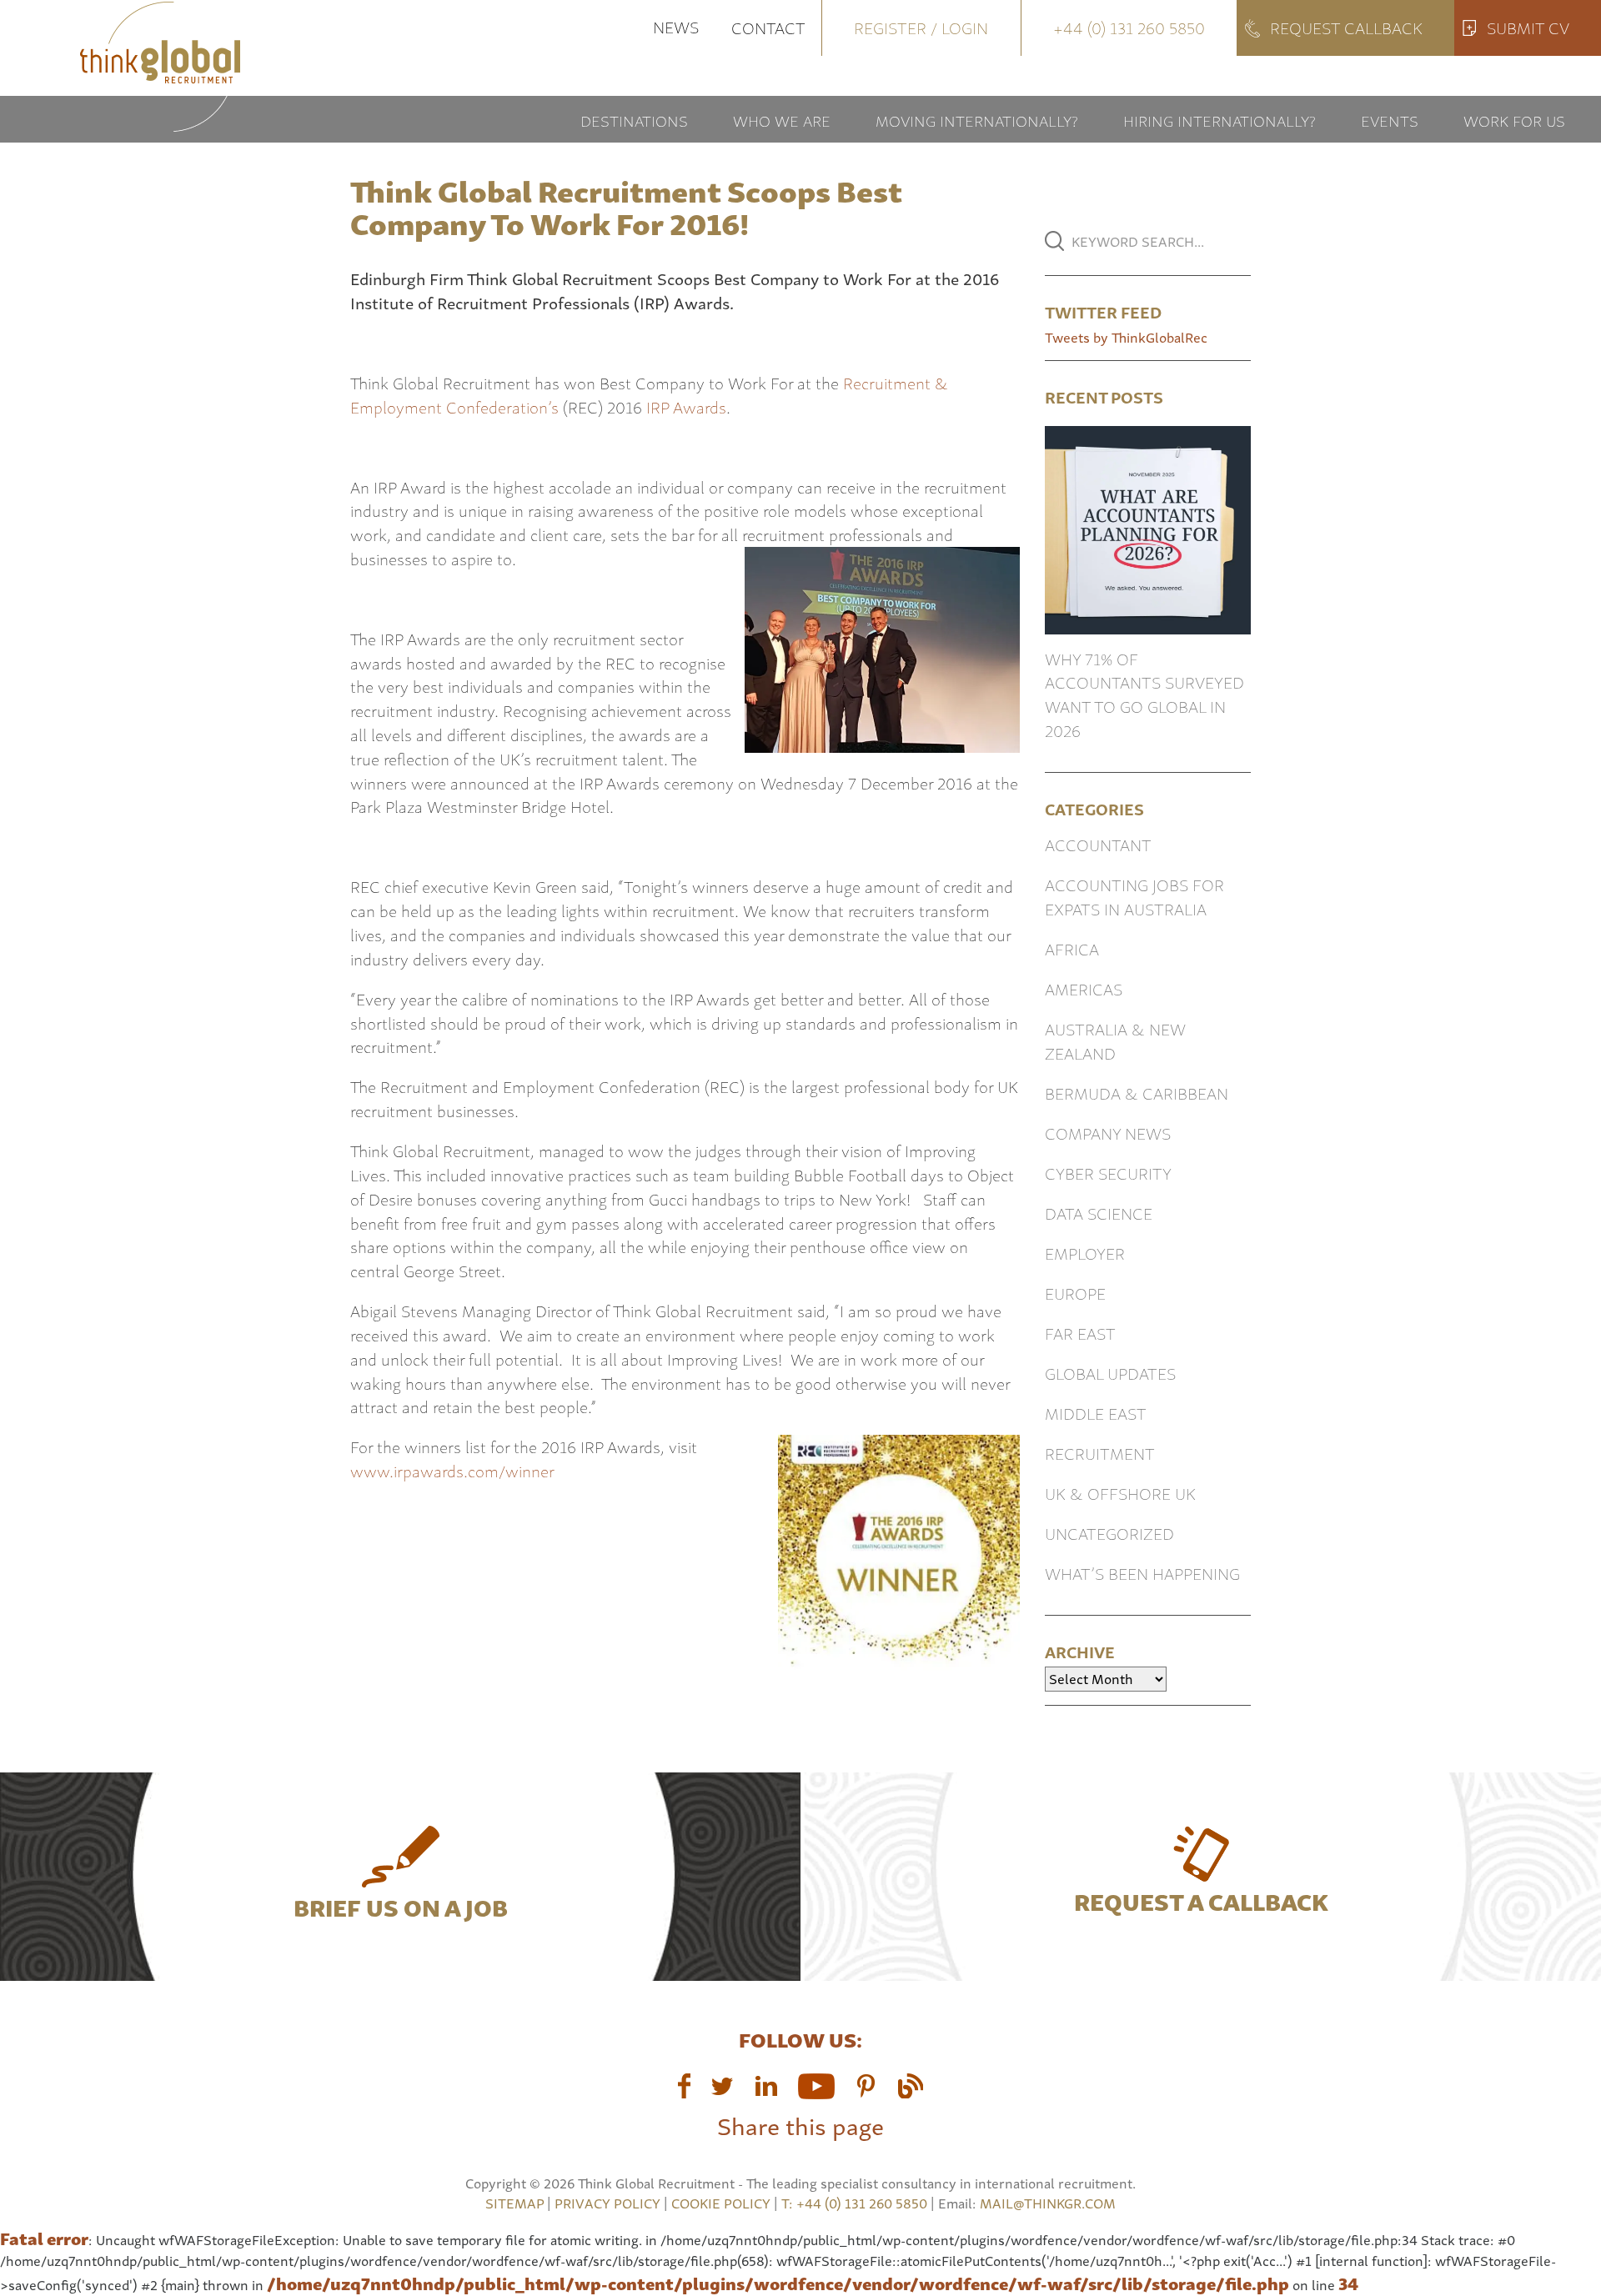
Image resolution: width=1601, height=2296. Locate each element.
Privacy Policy (607, 2203)
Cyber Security (1108, 1173)
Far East (1080, 1333)
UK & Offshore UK (1120, 1493)
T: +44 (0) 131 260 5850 (856, 2203)
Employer (1085, 1253)
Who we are (782, 120)
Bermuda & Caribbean (1137, 1093)
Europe (1075, 1293)
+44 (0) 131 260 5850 (1129, 27)
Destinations (634, 120)
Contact (768, 27)
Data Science (1099, 1213)
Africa (1072, 948)
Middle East (1096, 1413)
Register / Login (921, 27)
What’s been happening (1142, 1573)
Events (1390, 120)
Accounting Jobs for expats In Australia (1134, 896)
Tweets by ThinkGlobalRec (1126, 337)
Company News (1108, 1133)
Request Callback (1346, 27)
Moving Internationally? (977, 120)
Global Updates (1110, 1373)
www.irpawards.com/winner (452, 1470)
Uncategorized (1109, 1533)
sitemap (514, 2203)
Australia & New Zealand (1115, 1040)
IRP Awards (686, 406)
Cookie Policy (721, 2203)
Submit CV (1528, 27)
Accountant (1098, 844)
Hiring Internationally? (1220, 120)
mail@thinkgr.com (1048, 2203)
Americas (1084, 988)
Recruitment (1100, 1453)
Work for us (1514, 120)
